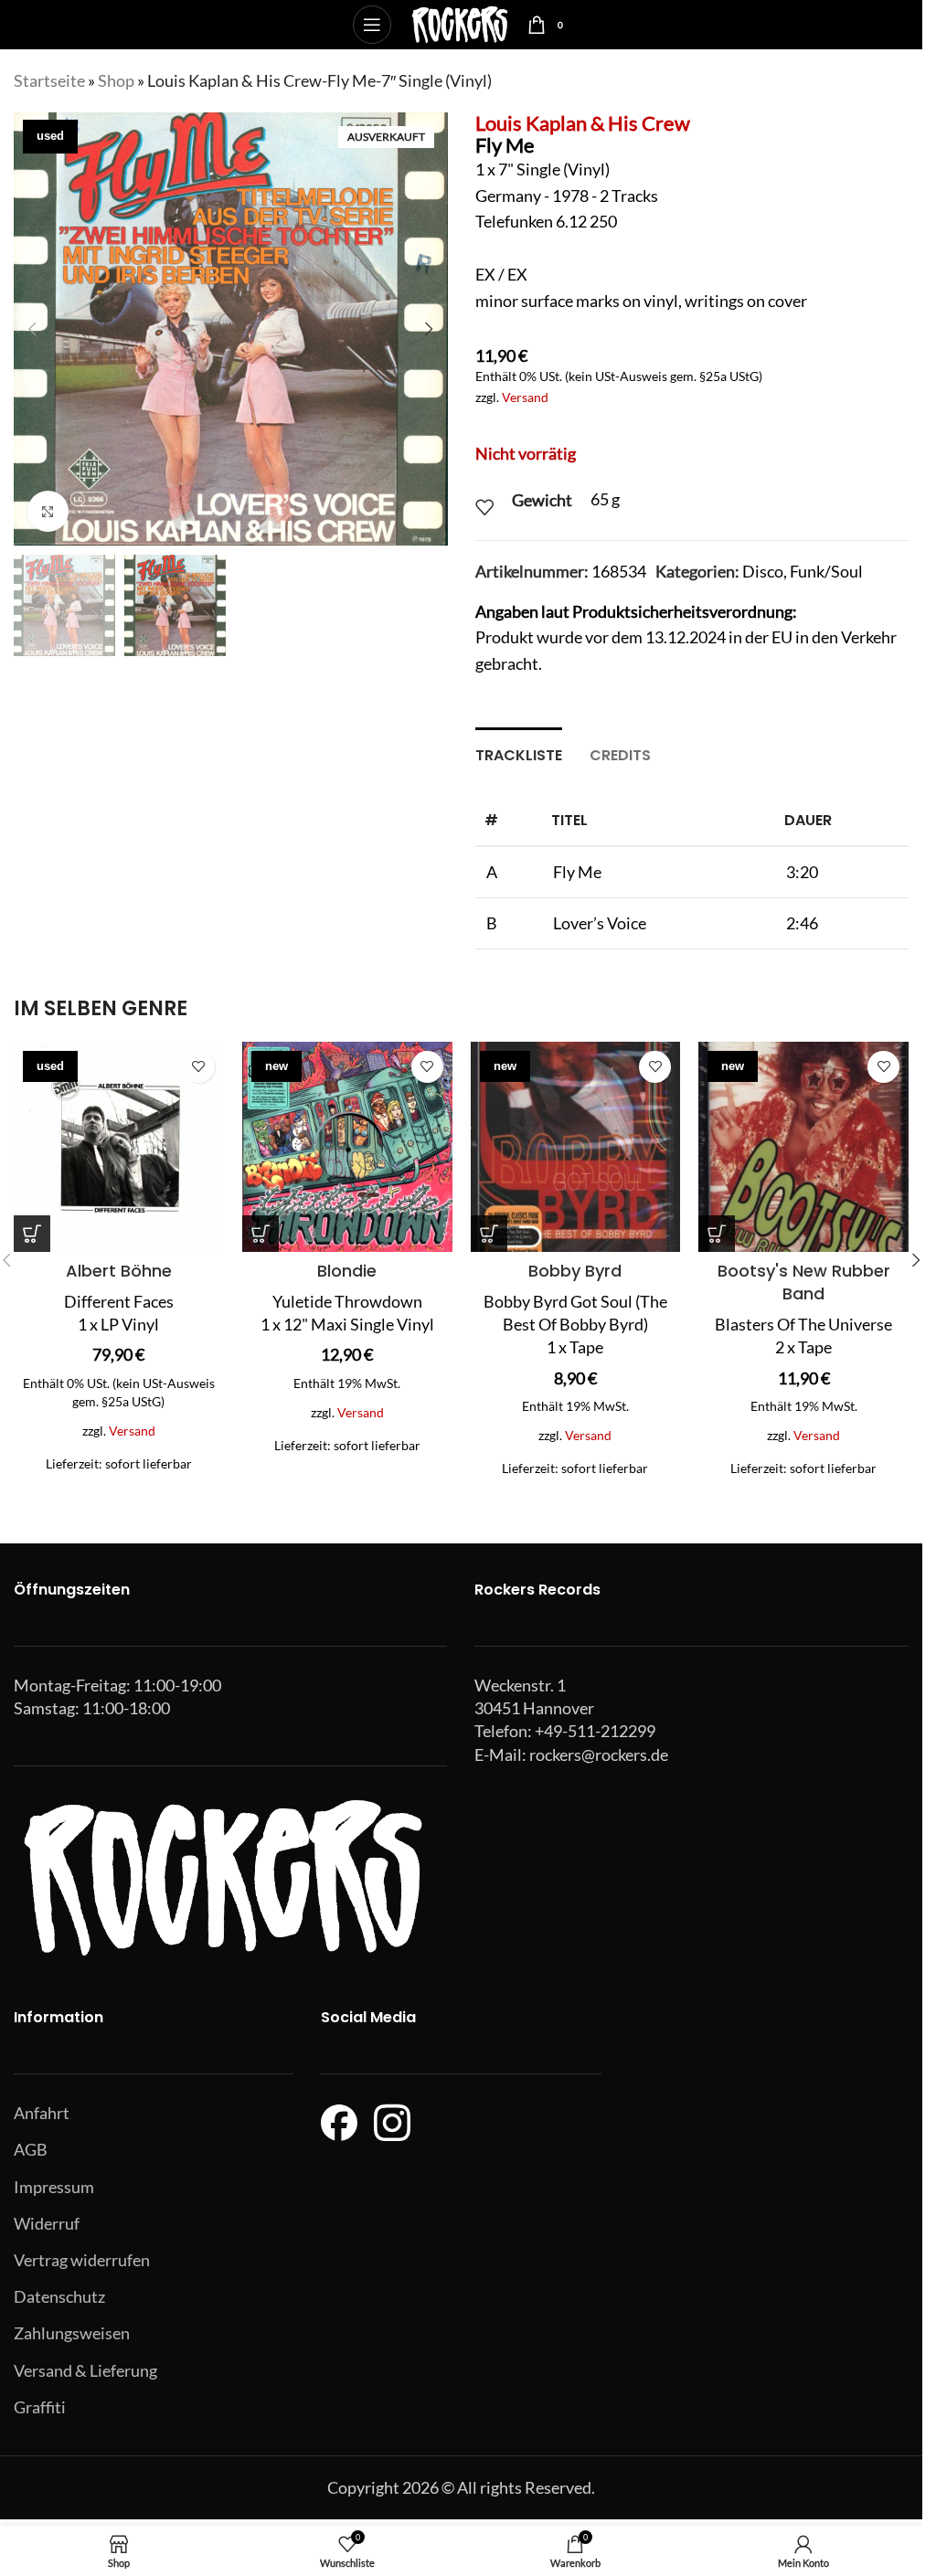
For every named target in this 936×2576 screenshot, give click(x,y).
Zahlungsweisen (72, 2333)
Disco (763, 571)
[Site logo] (459, 23)
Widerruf (47, 2223)
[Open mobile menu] (372, 25)
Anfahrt (42, 2113)
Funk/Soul (826, 571)
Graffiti (40, 2407)
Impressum (54, 2187)
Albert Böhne (119, 1271)
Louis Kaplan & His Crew (583, 123)
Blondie (347, 1271)
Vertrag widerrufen (82, 2260)
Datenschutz (59, 2296)
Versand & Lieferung (85, 2370)
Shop (116, 80)
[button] (32, 329)
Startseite (49, 80)
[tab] (519, 753)
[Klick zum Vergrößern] (48, 511)
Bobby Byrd (575, 1271)
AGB (31, 2149)
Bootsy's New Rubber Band (804, 1282)
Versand (525, 397)
